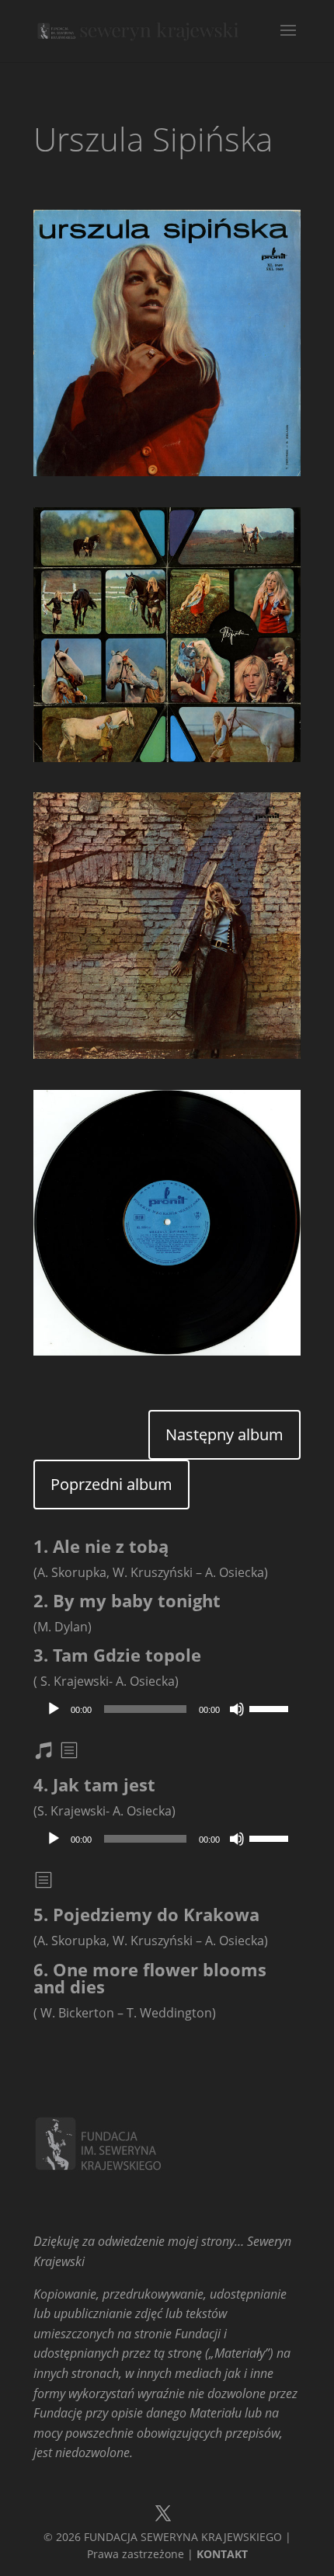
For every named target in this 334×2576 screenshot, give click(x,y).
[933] (167, 1059)
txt (70, 1753)
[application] (167, 1709)
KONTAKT (222, 2554)
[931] (167, 476)
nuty (53, 1753)
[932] (167, 762)
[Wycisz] (237, 1709)
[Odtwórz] (54, 1709)
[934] (167, 1356)
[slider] (271, 1707)
